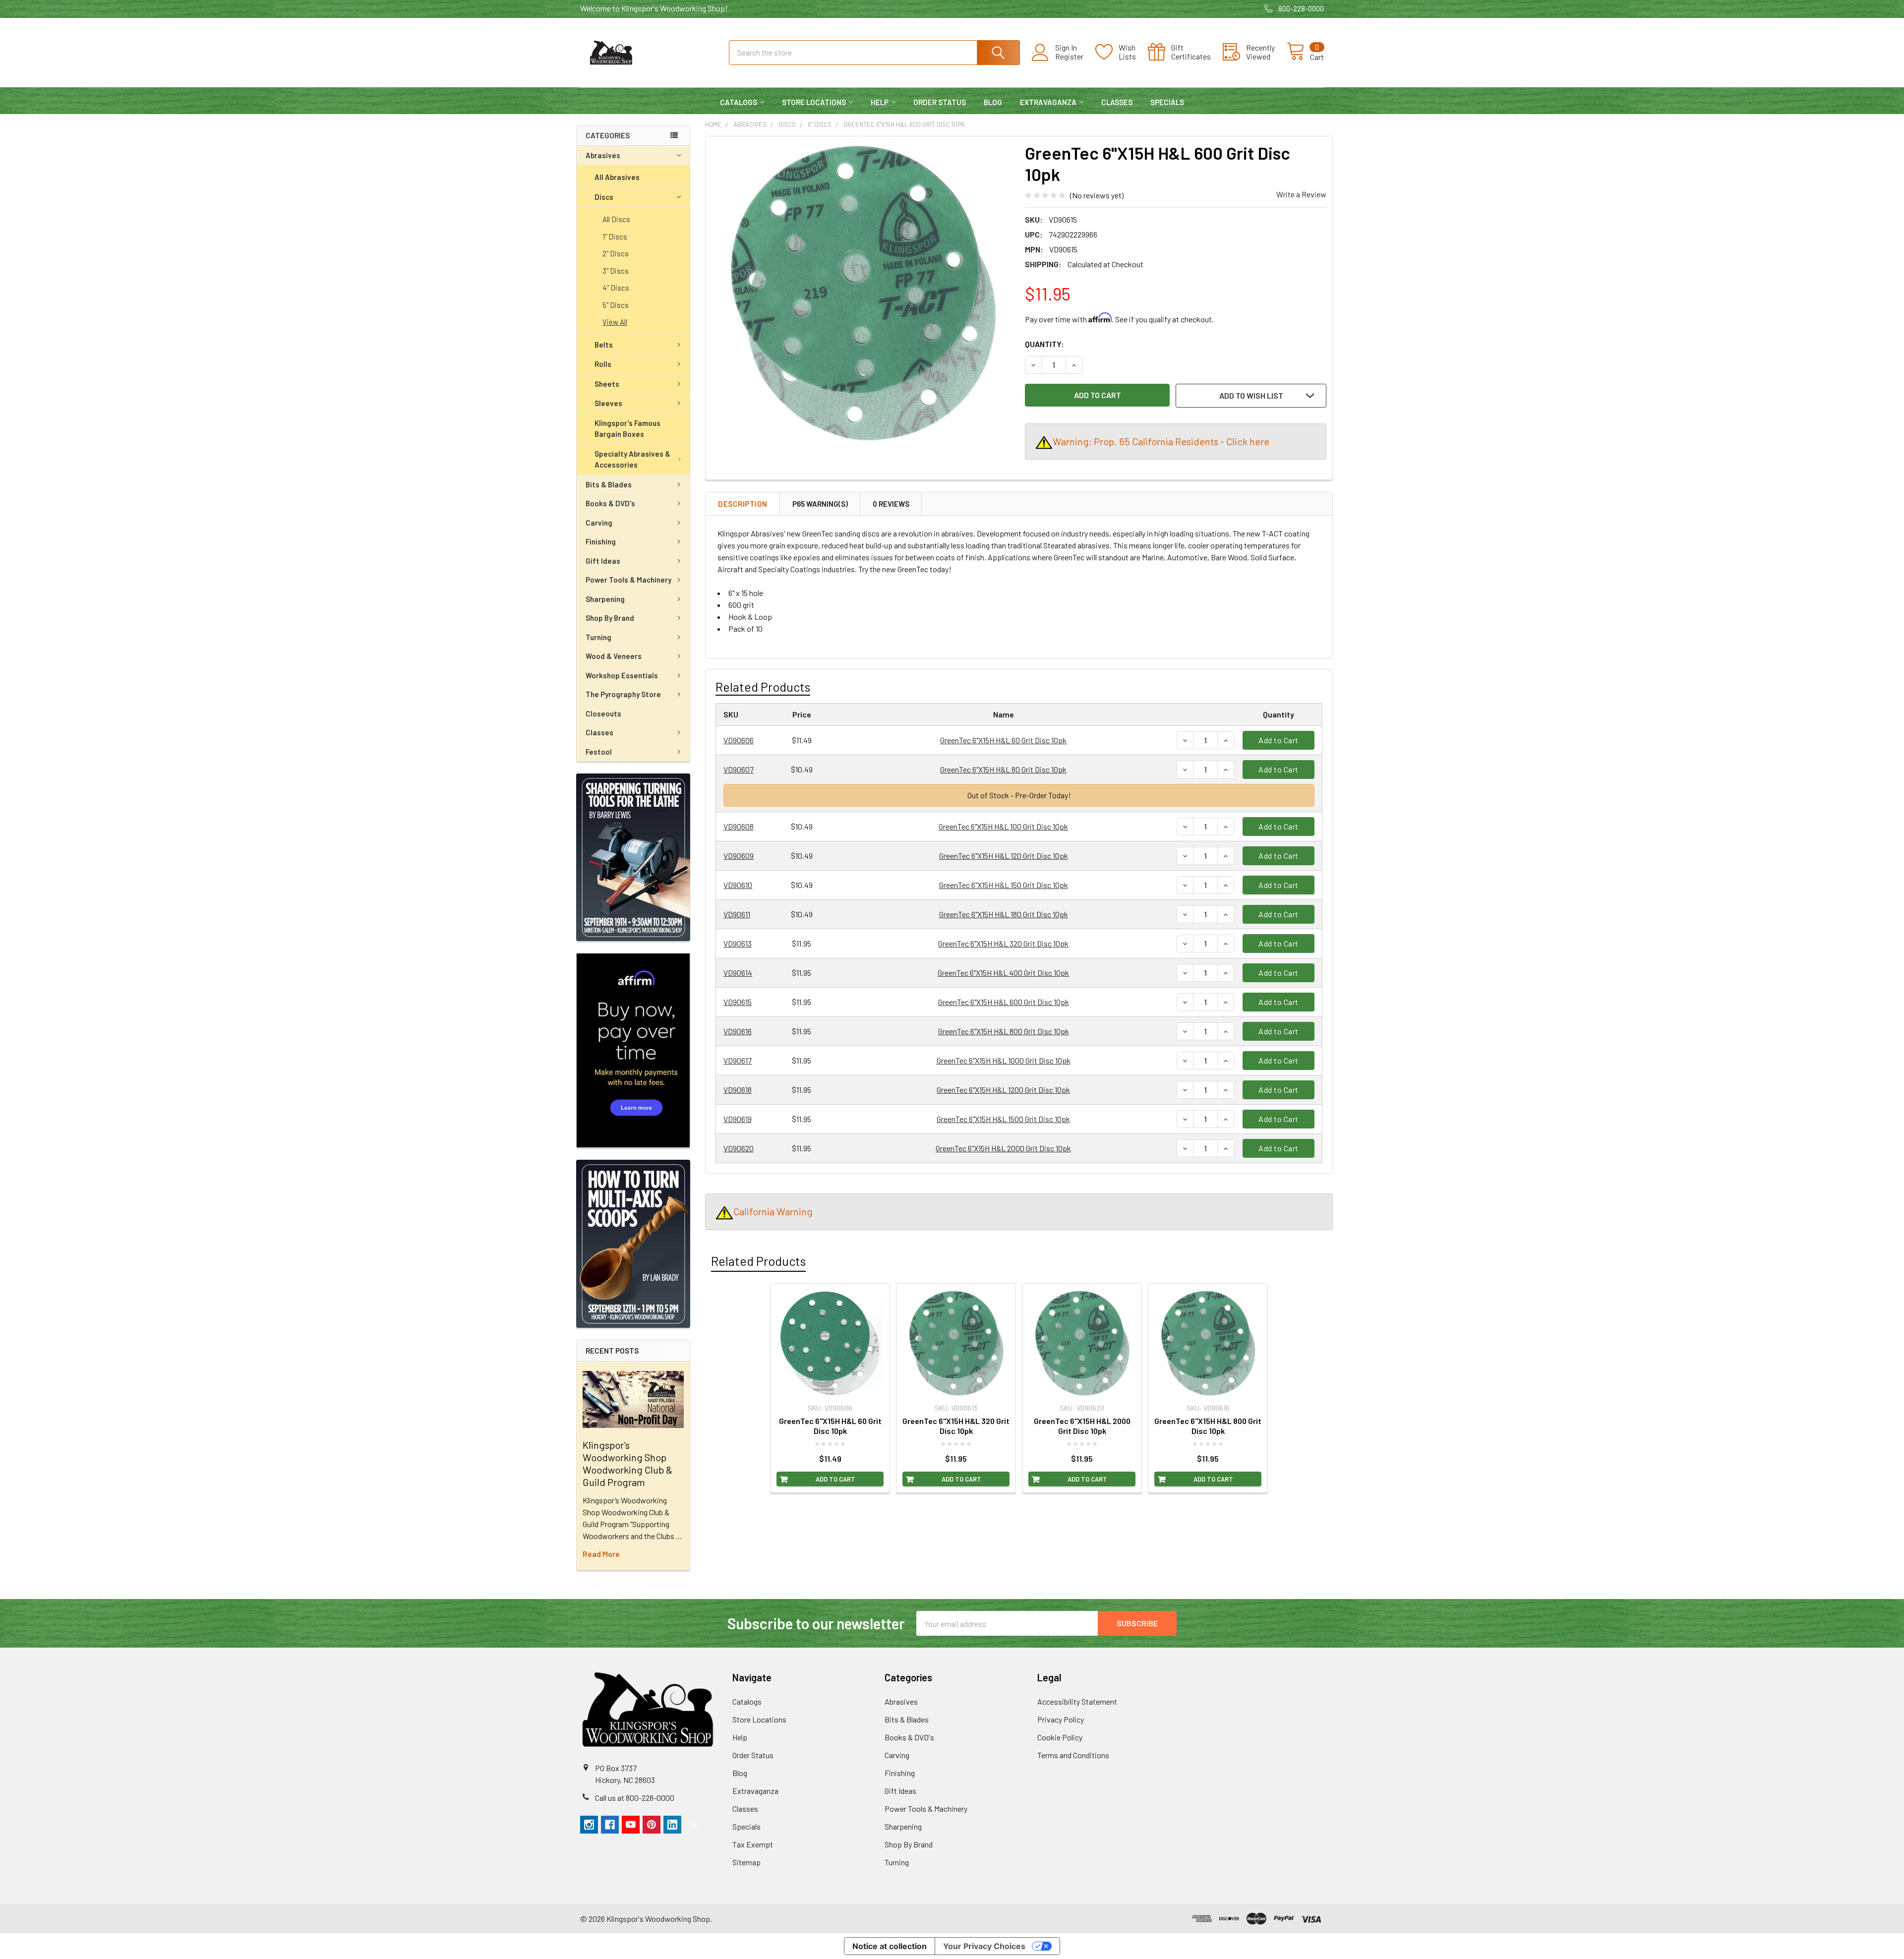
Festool (599, 752)
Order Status (940, 102)
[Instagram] (589, 1825)
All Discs (616, 219)
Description (743, 504)
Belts (604, 345)
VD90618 (738, 1090)
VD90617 (738, 1060)
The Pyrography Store (623, 694)
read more (601, 1554)
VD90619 (738, 1119)
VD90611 (737, 914)
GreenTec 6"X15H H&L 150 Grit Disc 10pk (1004, 885)
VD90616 (738, 1031)
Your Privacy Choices (984, 1946)
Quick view (835, 1389)
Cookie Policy (1060, 1737)
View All (615, 322)
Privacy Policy (1061, 1719)
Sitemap (746, 1862)
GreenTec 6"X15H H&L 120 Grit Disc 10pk (1004, 856)
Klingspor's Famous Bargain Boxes (627, 429)
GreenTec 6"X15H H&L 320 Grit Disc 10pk (1003, 943)
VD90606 (739, 740)
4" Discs (616, 288)
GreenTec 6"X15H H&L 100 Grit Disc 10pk (1003, 826)
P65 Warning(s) (820, 504)
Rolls (603, 364)
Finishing (601, 541)
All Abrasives (617, 177)
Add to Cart (1279, 740)
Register (1069, 57)
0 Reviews (891, 504)
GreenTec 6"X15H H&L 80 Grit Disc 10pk (1003, 769)
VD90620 (739, 1148)
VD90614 (738, 973)
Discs (604, 197)
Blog (993, 102)
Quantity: (1044, 344)
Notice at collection (890, 1946)
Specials (1167, 102)
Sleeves (608, 403)
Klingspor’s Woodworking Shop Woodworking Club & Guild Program (627, 1463)
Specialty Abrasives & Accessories (632, 459)
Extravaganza (1048, 102)
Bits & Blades (609, 484)
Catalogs (739, 102)
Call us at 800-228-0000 (635, 1798)
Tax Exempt (753, 1844)
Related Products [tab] (758, 1261)
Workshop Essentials (622, 675)
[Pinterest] (652, 1825)
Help (880, 102)
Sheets (607, 384)
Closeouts (603, 713)
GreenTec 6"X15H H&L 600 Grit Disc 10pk (1004, 1002)
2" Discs (616, 253)
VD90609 (739, 856)
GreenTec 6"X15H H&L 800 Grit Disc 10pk (1004, 1031)
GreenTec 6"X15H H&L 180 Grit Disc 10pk (1004, 914)
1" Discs (615, 237)
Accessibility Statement (1077, 1701)
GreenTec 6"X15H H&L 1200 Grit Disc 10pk (1003, 1090)
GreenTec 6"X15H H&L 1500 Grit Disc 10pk (1003, 1119)
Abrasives (603, 155)
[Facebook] (610, 1825)
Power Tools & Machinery (628, 580)
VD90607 (739, 769)
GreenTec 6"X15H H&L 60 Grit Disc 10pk (1003, 740)
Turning (598, 637)
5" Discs (616, 305)
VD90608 (739, 826)
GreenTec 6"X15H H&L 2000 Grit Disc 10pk (1003, 1148)
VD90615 (738, 1002)
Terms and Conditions (1073, 1755)
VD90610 (738, 885)
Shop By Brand (610, 618)
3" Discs (616, 271)
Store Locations (814, 102)
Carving (599, 523)
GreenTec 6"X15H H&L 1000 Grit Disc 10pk (1004, 1060)
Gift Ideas (603, 561)
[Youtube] (631, 1825)
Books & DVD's (610, 503)
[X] (693, 1825)
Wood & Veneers (614, 656)
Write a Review (1301, 194)
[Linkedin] (672, 1825)
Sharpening (605, 599)
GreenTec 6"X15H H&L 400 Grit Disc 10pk (1003, 973)
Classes (1117, 102)
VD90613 (738, 943)
